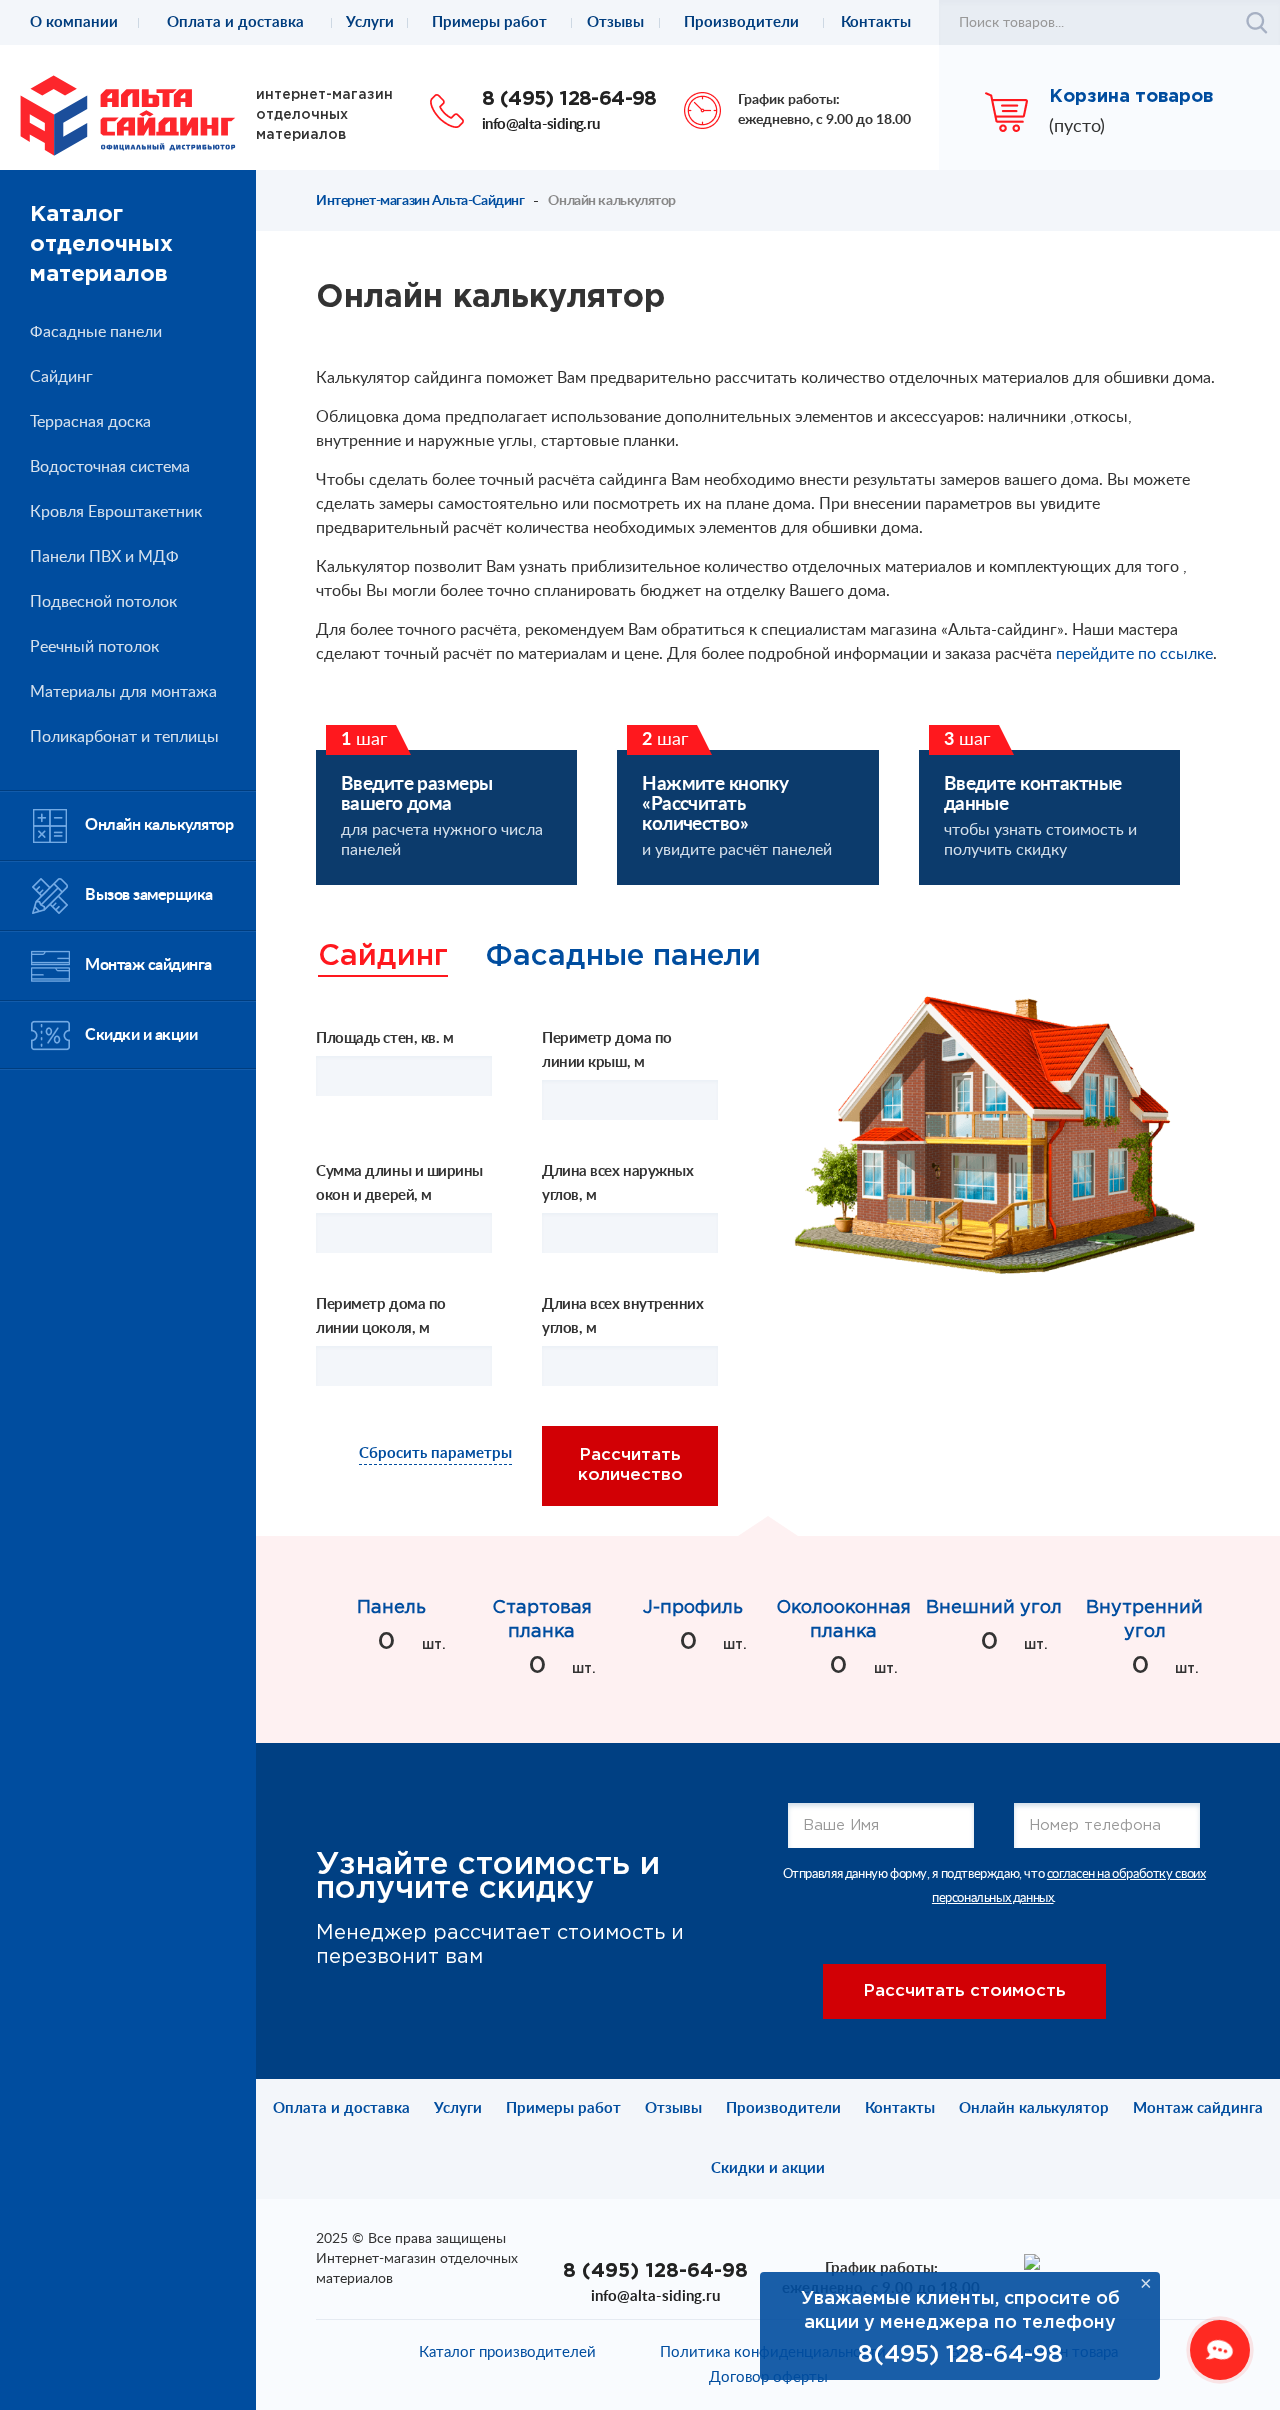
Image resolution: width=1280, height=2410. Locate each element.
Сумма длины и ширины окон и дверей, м (399, 1183)
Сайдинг (383, 957)
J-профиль (693, 1608)
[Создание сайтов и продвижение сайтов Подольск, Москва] (1032, 2261)
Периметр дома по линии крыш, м (607, 1050)
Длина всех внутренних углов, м (623, 1316)
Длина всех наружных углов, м (617, 1183)
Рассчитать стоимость (964, 1991)
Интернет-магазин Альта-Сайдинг (420, 201)
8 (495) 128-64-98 (569, 99)
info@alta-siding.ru (541, 124)
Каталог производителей (507, 2352)
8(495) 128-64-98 (960, 2355)
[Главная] (128, 114)
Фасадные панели (623, 957)
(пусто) (1077, 127)
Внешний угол (994, 1608)
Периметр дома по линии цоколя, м (381, 1316)
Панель (391, 1608)
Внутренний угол (1144, 1620)
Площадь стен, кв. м (384, 1038)
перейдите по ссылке (1134, 654)
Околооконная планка (843, 1620)
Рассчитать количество (630, 1465)
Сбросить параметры (435, 1453)
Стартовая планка (542, 1620)
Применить (1257, 23)
